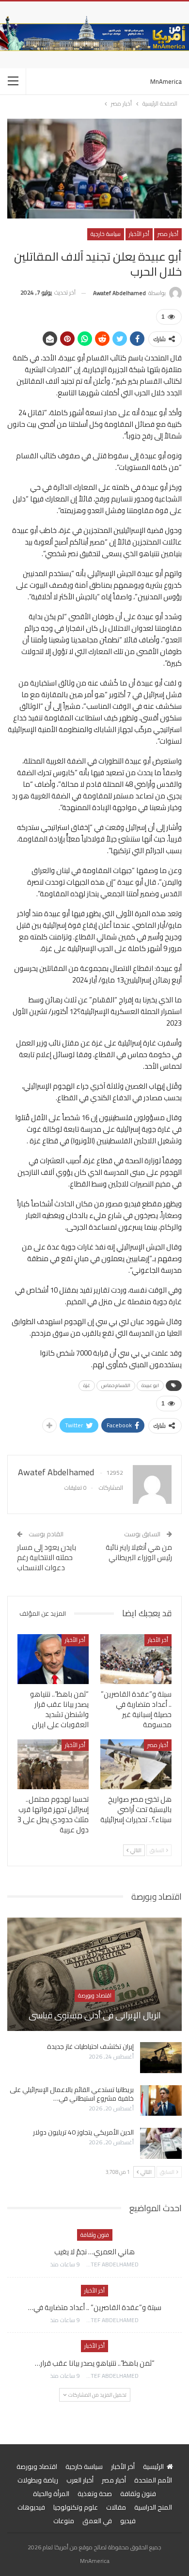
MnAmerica (166, 81)
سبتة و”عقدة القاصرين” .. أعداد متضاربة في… (95, 2307)
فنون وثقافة (95, 2235)
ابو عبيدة (150, 1385)
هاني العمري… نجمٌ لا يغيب (94, 2252)
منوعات (64, 2521)
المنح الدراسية (153, 2507)
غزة (87, 1385)
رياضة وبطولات (38, 2480)
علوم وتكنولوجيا (76, 2507)
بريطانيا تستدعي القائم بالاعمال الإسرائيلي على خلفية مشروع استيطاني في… (72, 2094)
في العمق (97, 2521)
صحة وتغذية (95, 2494)
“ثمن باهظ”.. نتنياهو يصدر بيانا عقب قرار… (95, 2363)
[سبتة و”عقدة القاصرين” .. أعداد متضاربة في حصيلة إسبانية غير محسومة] (136, 1659)
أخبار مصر (168, 234)
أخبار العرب (80, 2480)
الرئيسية (153, 2467)
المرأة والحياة (51, 2494)
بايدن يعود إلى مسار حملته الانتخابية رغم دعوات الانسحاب (47, 1557)
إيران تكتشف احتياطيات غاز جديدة (90, 2046)
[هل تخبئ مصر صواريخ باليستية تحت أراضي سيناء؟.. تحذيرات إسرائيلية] (136, 1764)
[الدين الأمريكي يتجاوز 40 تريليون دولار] (161, 2143)
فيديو (128, 2521)
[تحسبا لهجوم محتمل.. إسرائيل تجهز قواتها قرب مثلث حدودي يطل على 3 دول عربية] (53, 1764)
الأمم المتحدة (153, 2480)
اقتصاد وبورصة (95, 1995)
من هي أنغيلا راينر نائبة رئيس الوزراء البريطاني (139, 1552)
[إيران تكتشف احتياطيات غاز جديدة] (161, 2058)
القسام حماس (116, 1385)
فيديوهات (31, 2507)
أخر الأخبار (139, 234)
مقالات (116, 2507)
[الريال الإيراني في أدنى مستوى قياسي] (94, 1974)
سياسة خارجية (106, 234)
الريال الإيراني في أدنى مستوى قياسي (95, 2015)
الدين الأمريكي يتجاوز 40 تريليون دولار (83, 2132)
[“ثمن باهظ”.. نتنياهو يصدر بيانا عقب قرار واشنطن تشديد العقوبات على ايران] (53, 1659)
